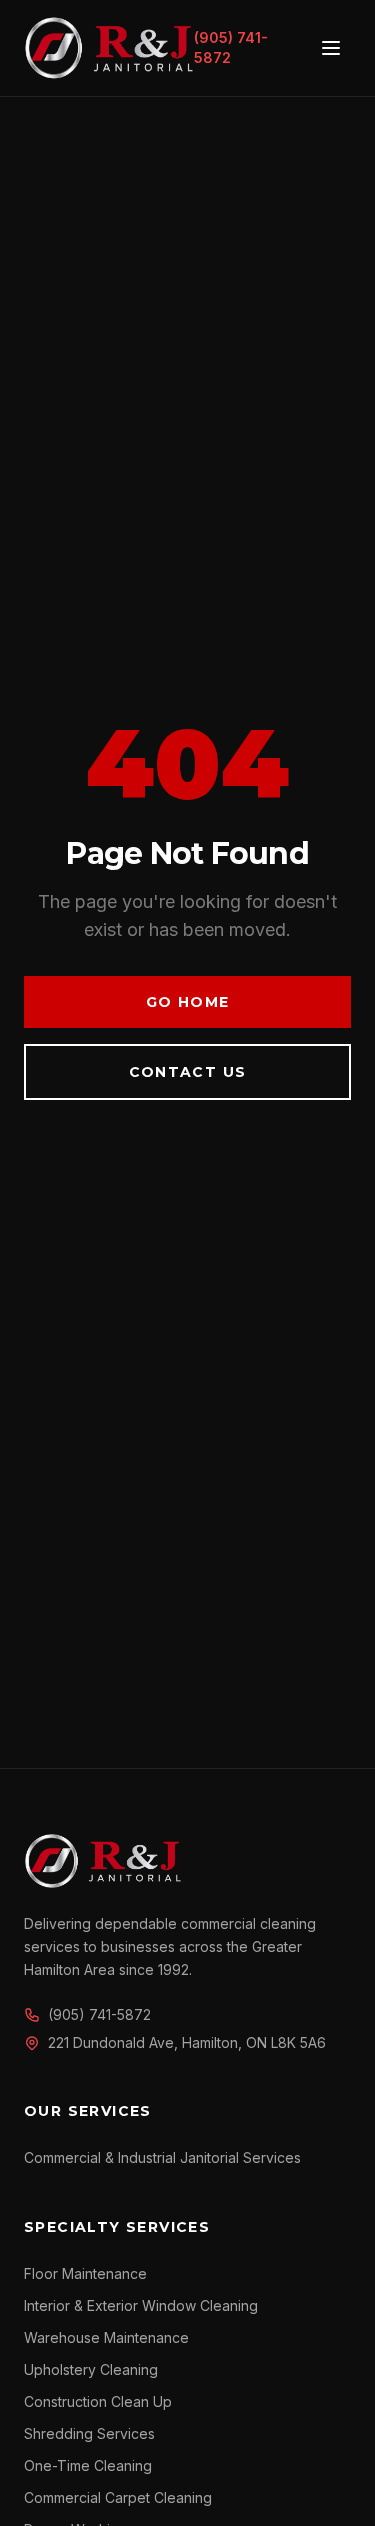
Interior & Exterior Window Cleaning (141, 2305)
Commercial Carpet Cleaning (118, 2497)
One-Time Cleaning (88, 2465)
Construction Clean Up (98, 2401)
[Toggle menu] (331, 48)
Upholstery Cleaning (91, 2369)
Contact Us (188, 1072)
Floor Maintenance (85, 2273)
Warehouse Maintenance (106, 2337)
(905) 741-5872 (231, 47)
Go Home (188, 1002)
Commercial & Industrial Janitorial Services (162, 2157)
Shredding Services (89, 2433)
